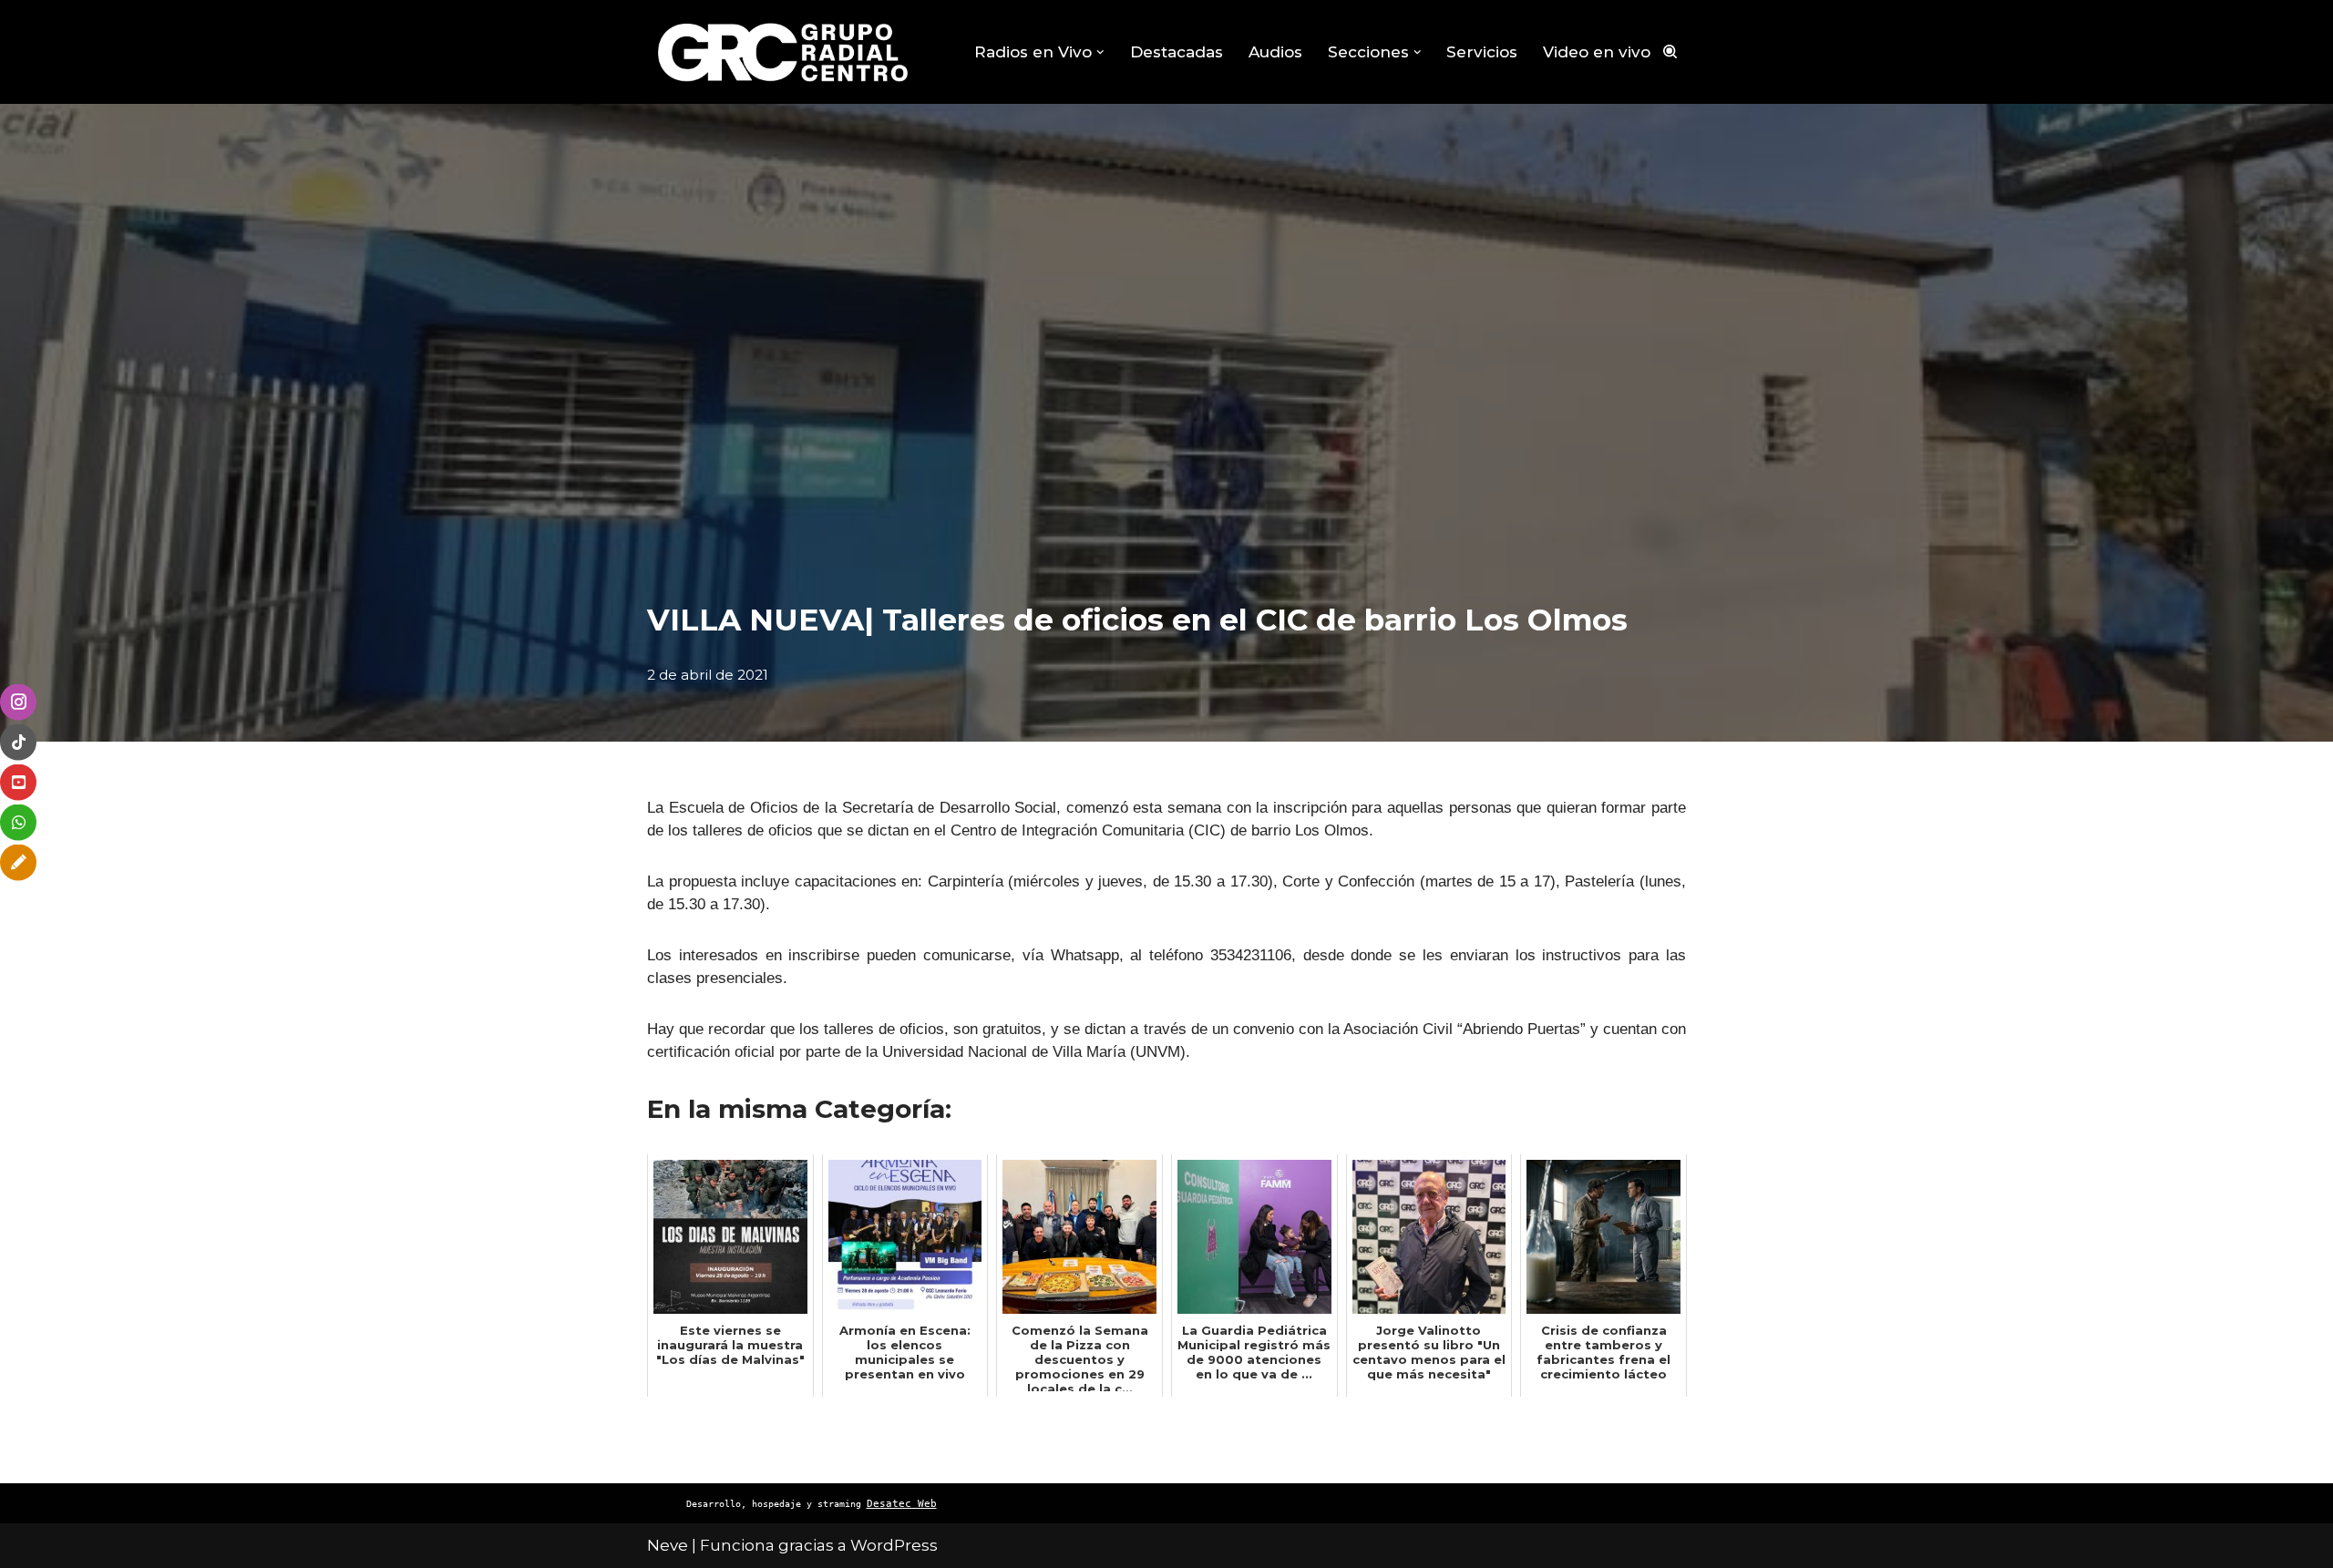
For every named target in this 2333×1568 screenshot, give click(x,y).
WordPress (894, 1545)
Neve (668, 1545)
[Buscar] (1670, 51)
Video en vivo (1597, 52)
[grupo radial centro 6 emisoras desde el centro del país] (784, 52)
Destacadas (1177, 52)
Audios (1275, 52)
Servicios (1482, 52)
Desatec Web (902, 1504)
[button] (1100, 52)
